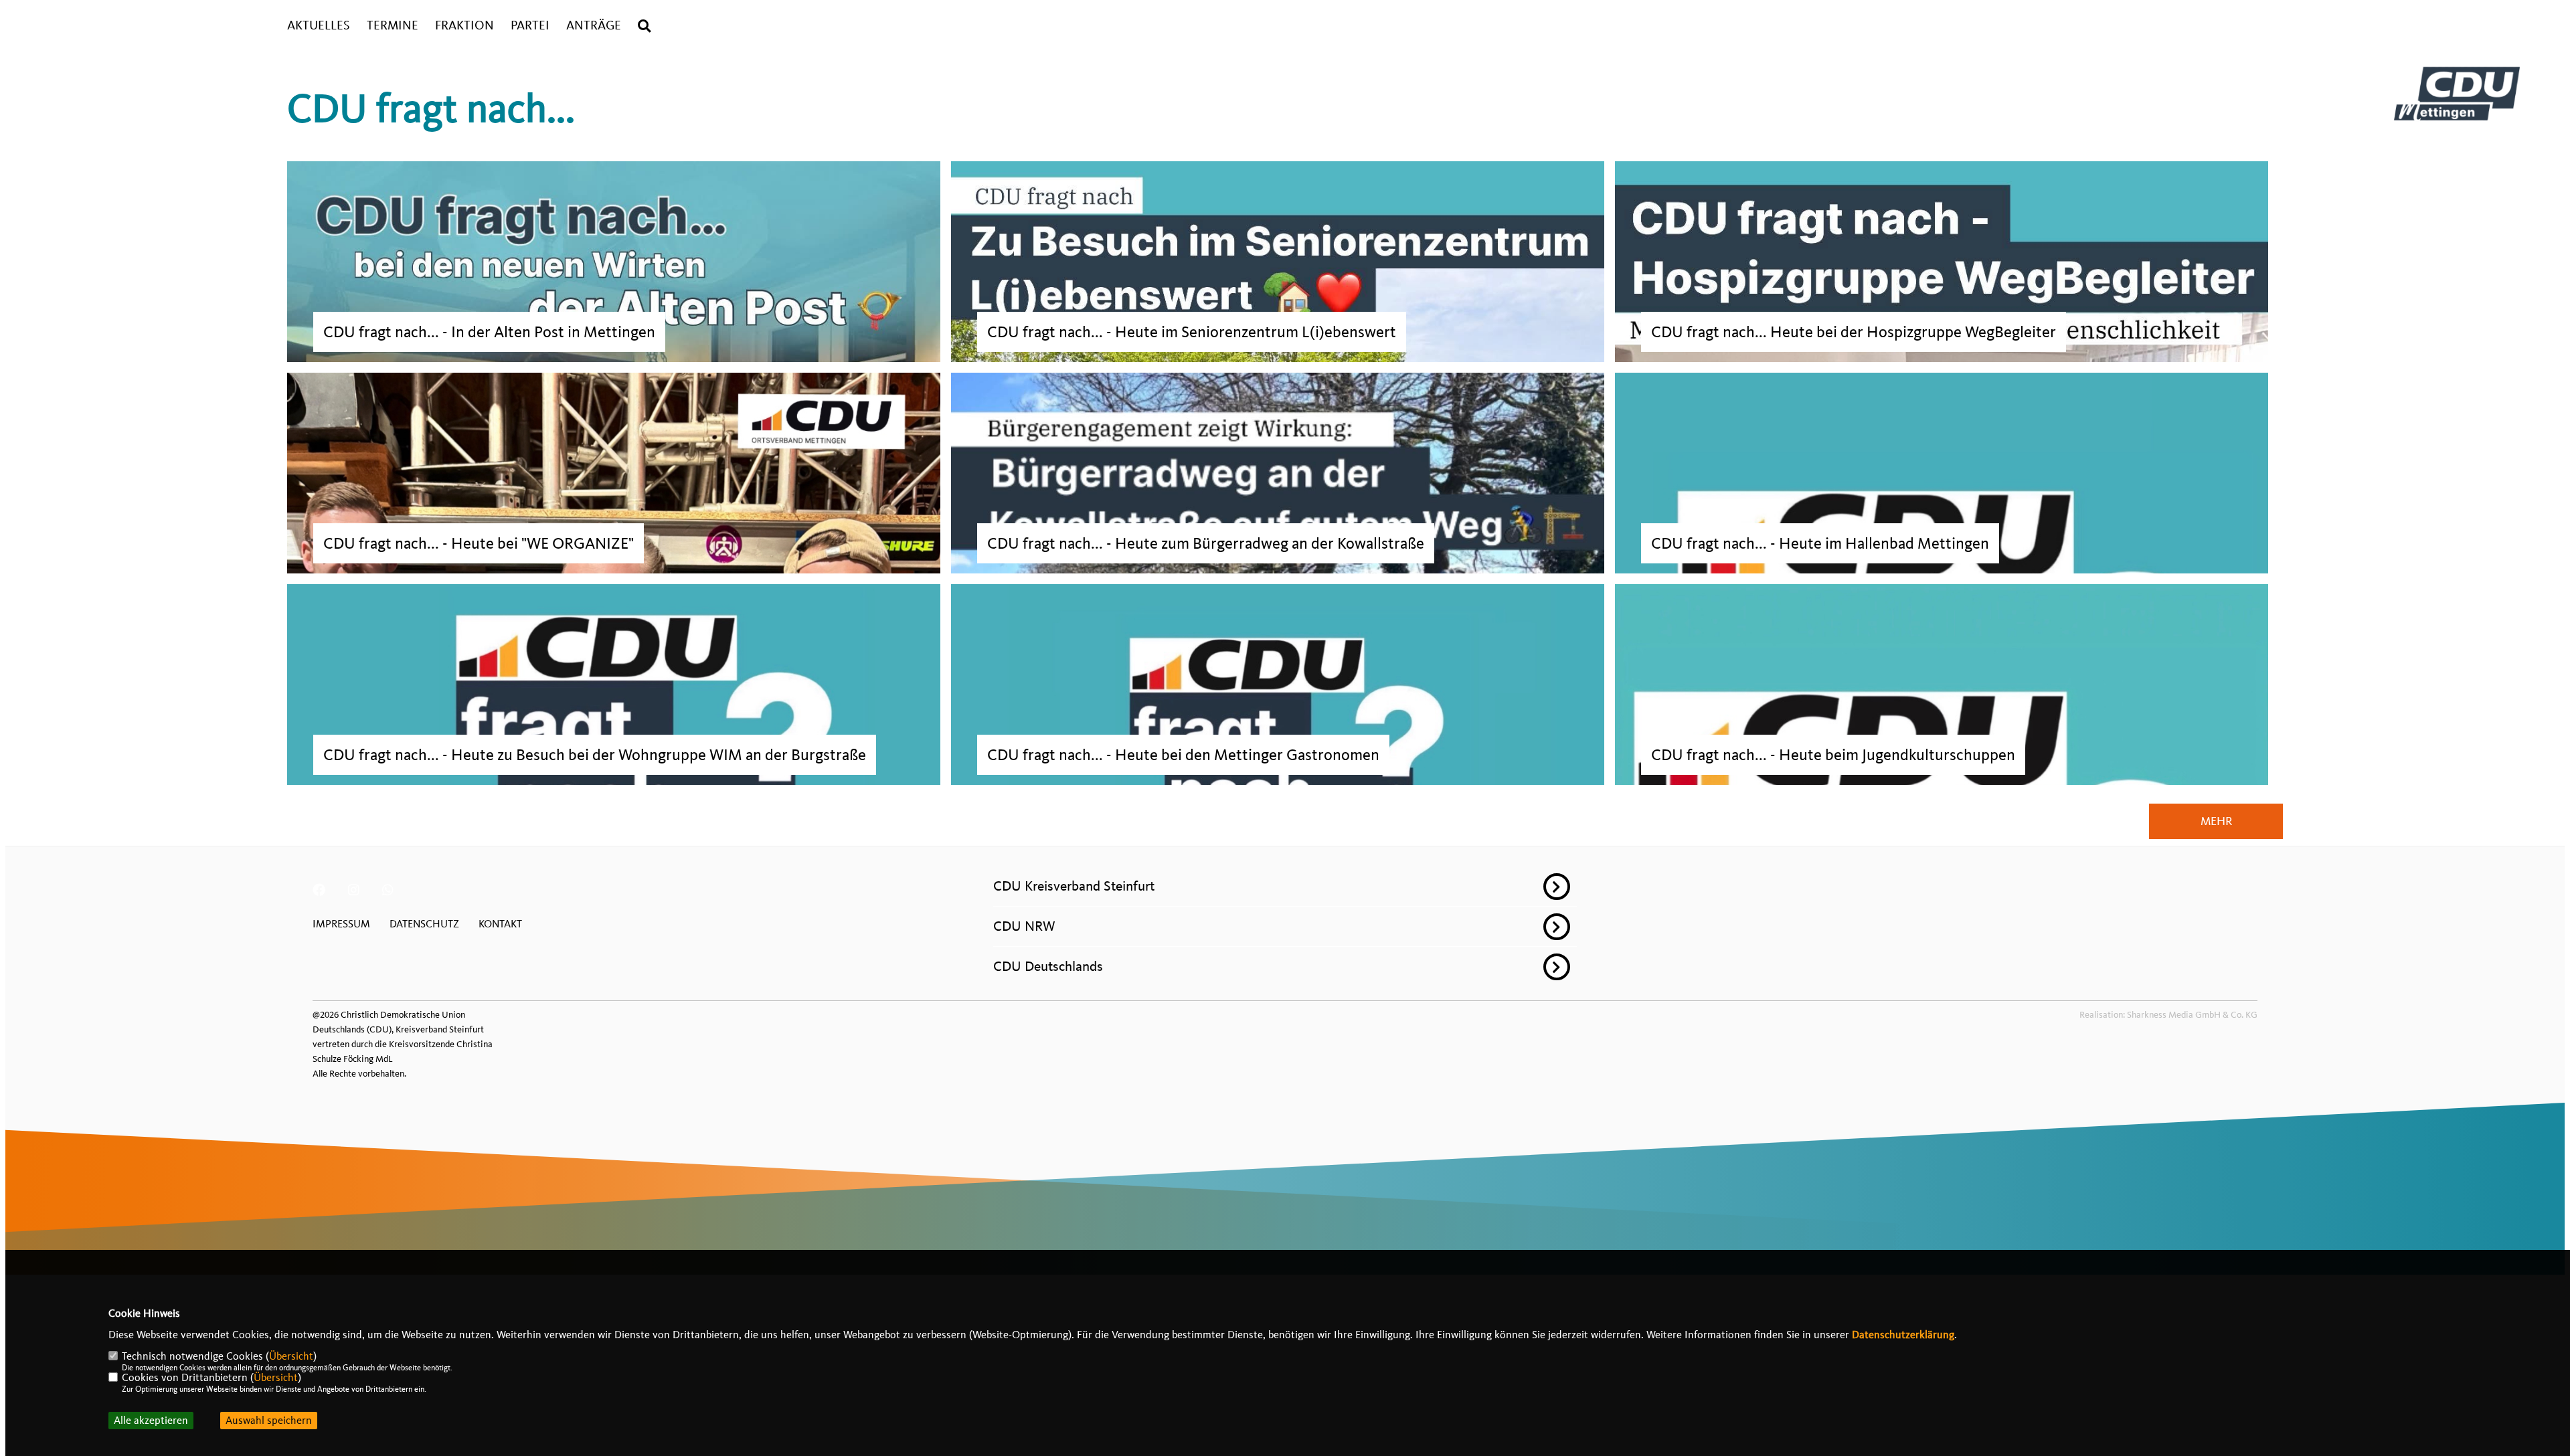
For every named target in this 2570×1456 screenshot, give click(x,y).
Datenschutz (424, 924)
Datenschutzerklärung (1903, 1335)
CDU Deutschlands (1048, 966)
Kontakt (500, 924)
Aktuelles (319, 26)
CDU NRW (1024, 926)
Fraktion (464, 26)
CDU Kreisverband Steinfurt (1074, 886)
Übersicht (291, 1356)
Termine (393, 26)
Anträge (594, 26)
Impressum (341, 924)
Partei (530, 26)
